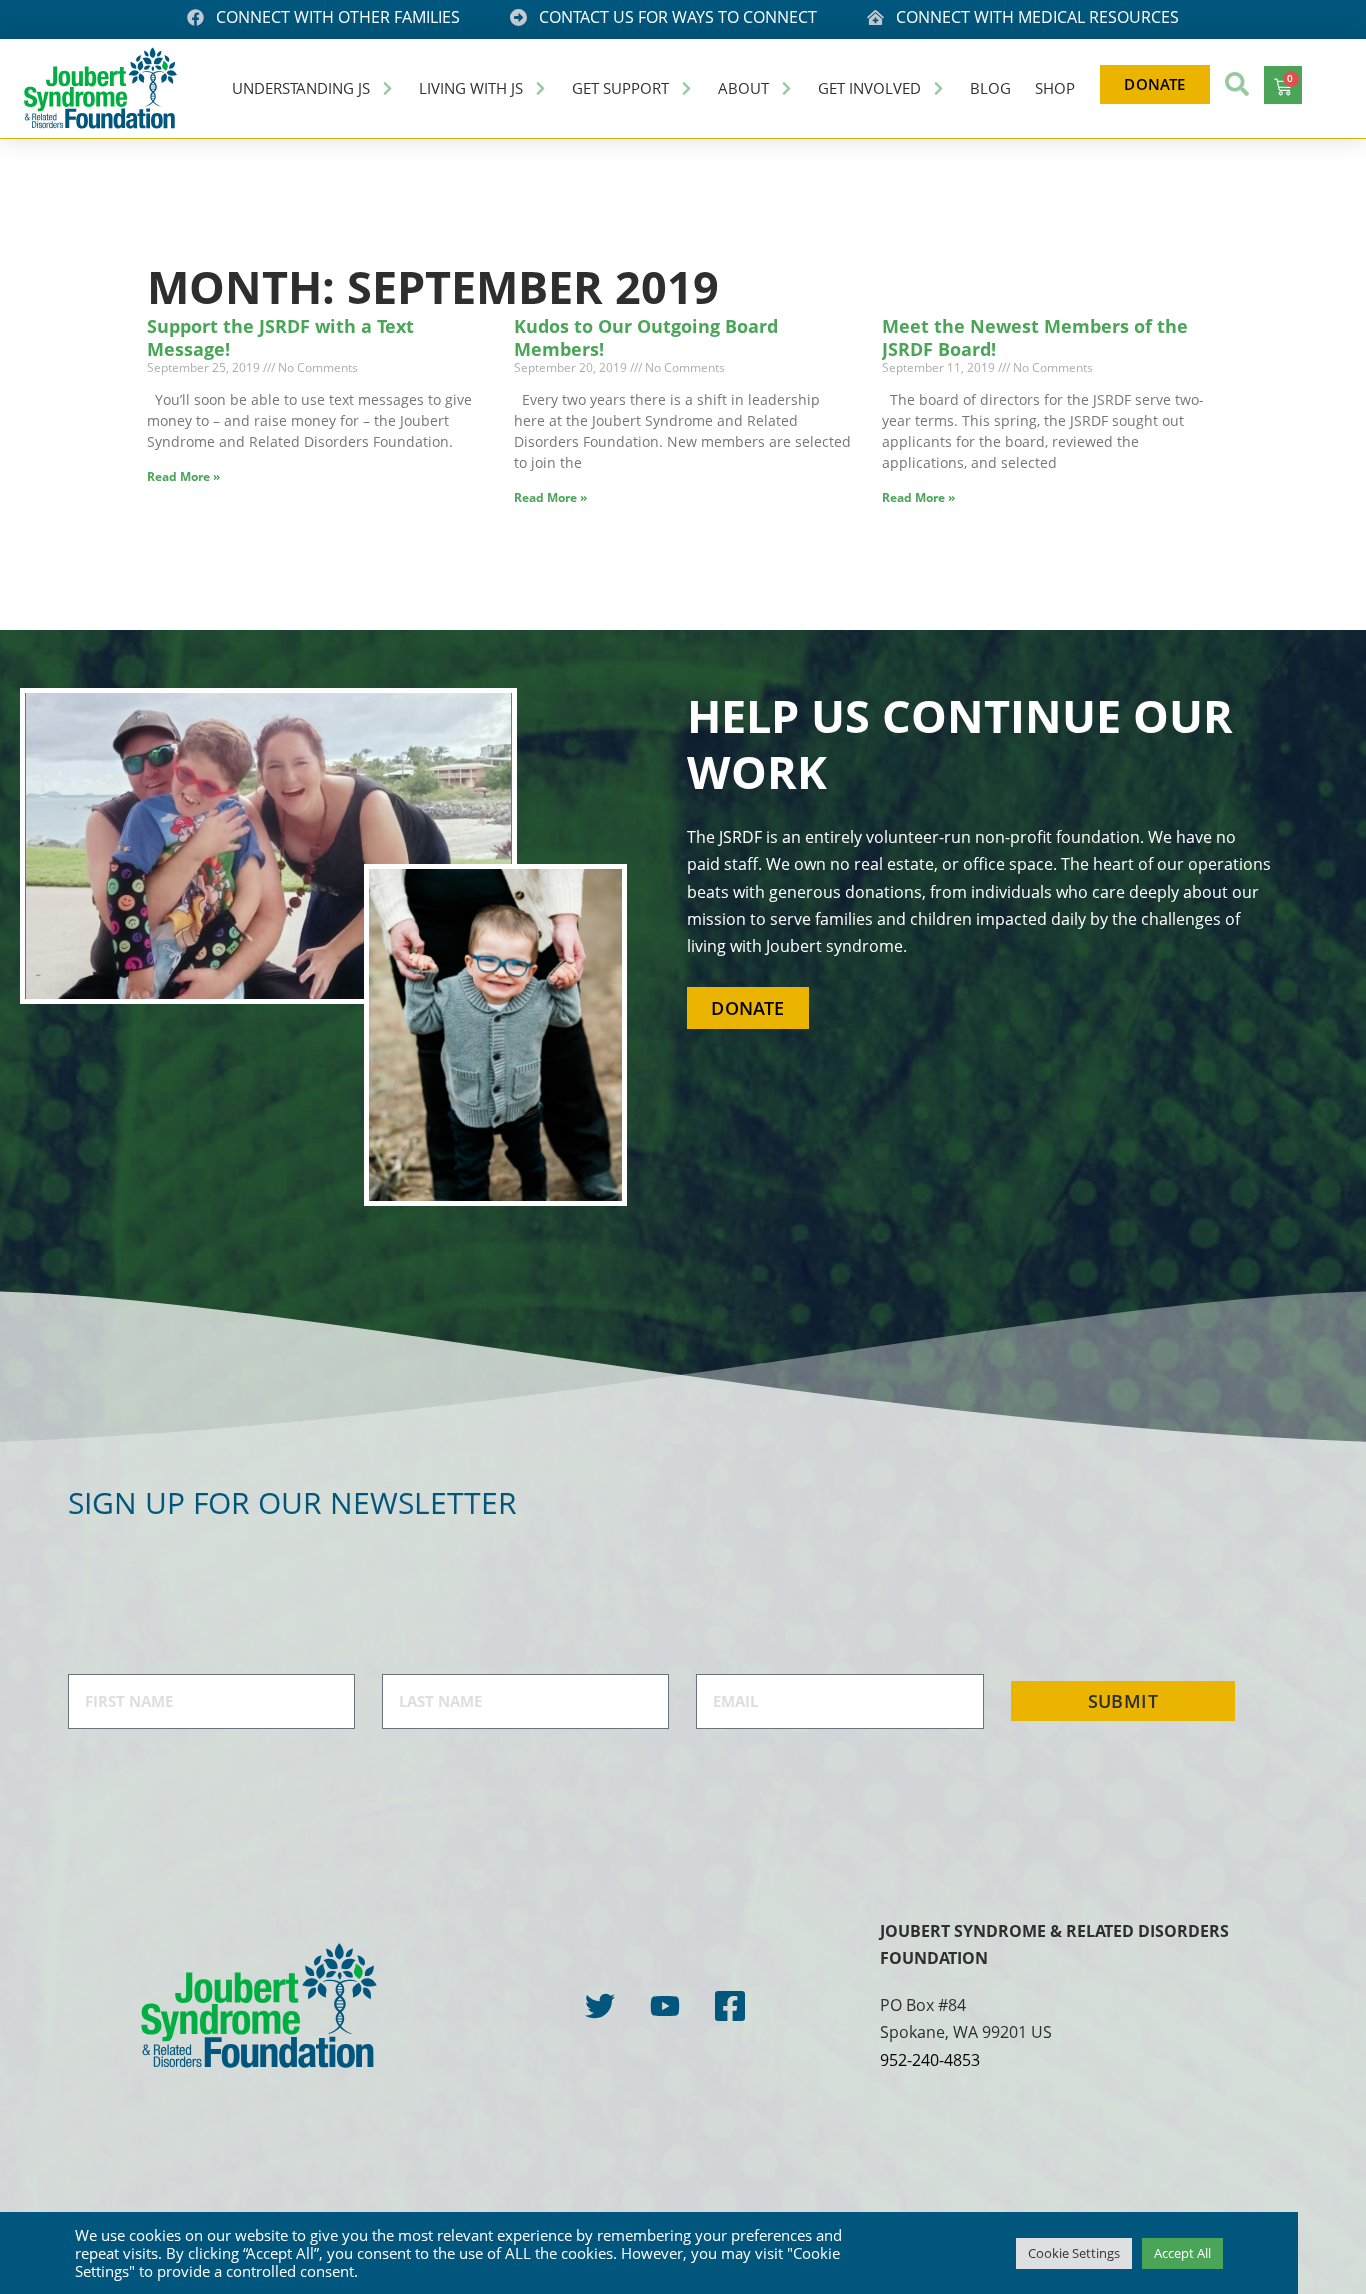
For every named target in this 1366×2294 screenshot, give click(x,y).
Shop (1055, 88)
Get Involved (869, 88)
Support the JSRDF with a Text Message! (280, 337)
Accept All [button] (1182, 2253)
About (743, 88)
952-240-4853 (930, 2060)
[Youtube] (665, 2006)
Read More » (183, 476)
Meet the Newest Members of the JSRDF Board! (1035, 337)
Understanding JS (301, 88)
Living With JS (471, 88)
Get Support (620, 88)
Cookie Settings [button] (1074, 2253)
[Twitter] (600, 2006)
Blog (990, 88)
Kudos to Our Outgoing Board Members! (646, 337)
